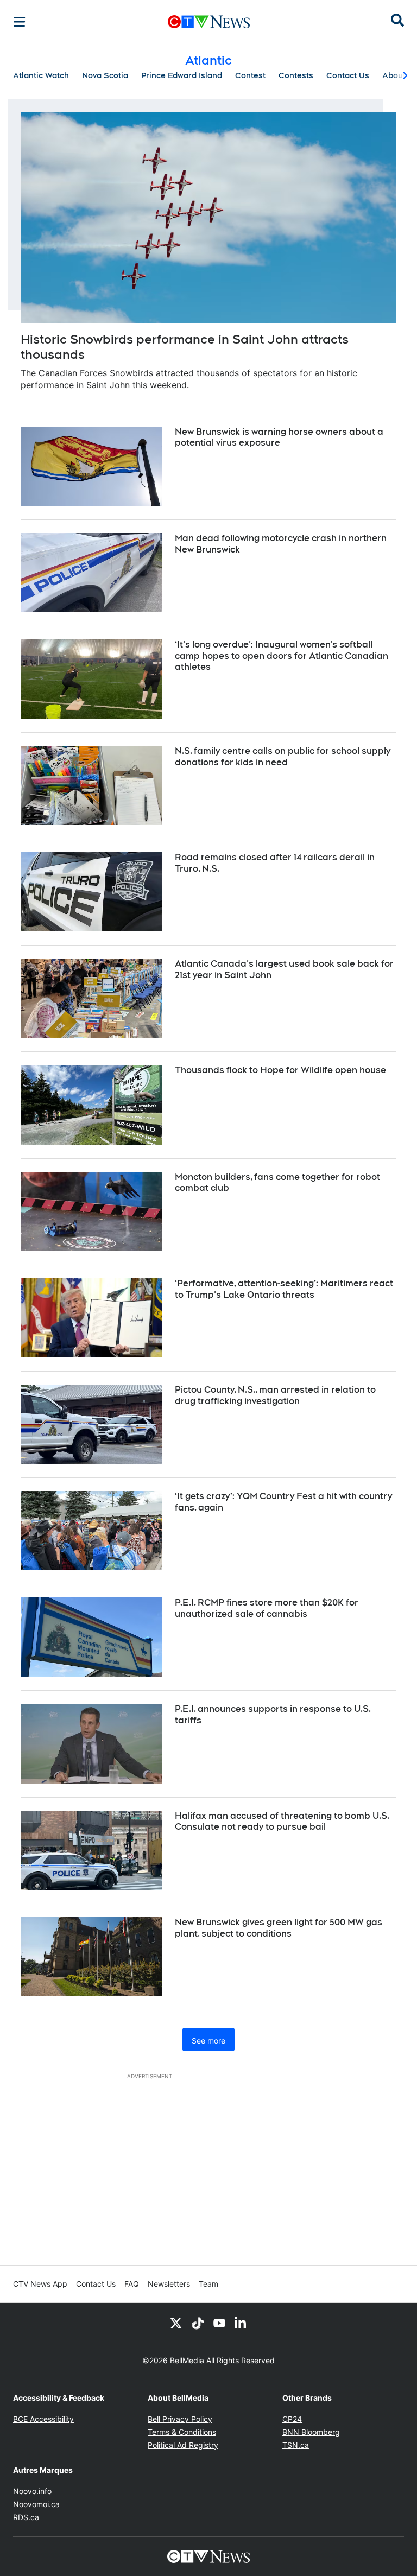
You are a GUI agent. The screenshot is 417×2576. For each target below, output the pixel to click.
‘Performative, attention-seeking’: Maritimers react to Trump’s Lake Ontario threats (284, 1289)
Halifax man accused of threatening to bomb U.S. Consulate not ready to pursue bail (282, 1822)
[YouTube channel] (219, 2323)
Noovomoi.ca (36, 2504)
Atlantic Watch (41, 75)
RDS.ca (26, 2517)
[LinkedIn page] (241, 2323)
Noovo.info (32, 2491)
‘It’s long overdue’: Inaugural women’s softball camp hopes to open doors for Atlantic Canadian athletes (282, 656)
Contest (250, 75)
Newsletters (169, 2284)
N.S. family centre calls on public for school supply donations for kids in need (283, 757)
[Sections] (20, 22)
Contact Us (348, 75)
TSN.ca (296, 2445)
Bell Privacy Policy (180, 2419)
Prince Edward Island (182, 75)
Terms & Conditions (182, 2432)
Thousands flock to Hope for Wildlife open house (280, 1070)
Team (208, 2284)
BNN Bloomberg (311, 2432)
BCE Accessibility (43, 2419)
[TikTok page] (198, 2323)
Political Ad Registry (183, 2445)
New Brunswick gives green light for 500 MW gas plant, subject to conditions (279, 1928)
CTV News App (40, 2284)
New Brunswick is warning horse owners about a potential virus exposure (279, 437)
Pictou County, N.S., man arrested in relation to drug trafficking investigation (275, 1395)
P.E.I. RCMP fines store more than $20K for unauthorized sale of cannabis (267, 1608)
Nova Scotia (105, 75)
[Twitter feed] (176, 2323)
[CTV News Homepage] (209, 22)
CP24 (292, 2419)
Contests (296, 75)
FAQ (132, 2284)
